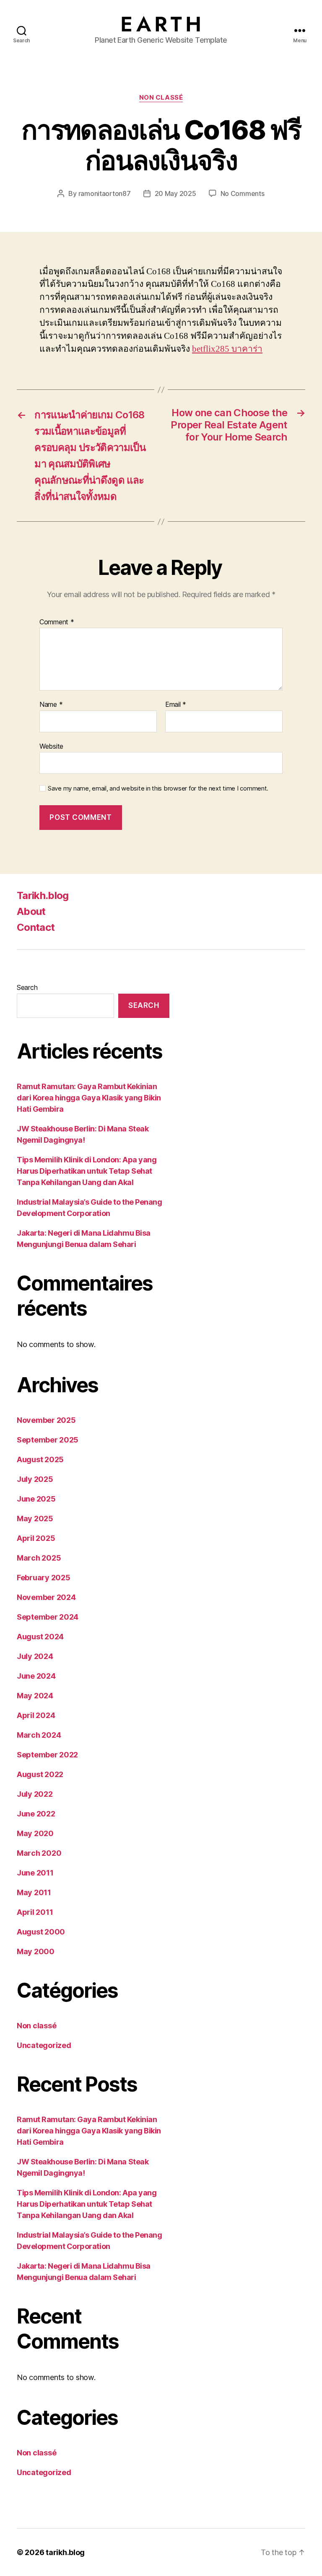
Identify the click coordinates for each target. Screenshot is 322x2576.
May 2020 (35, 1833)
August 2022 (40, 1774)
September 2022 (47, 1755)
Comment (57, 622)
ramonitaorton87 (105, 193)
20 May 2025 (175, 193)
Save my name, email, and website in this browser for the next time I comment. (158, 788)
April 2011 (35, 1912)
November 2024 (46, 1597)
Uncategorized (44, 2045)
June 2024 (36, 1676)
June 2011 (35, 1873)
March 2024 (39, 1735)
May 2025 (35, 1519)
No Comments (243, 193)
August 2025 (40, 1459)
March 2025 (39, 1558)
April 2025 (36, 1538)
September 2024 (48, 1617)
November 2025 (46, 1420)
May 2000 (36, 1951)
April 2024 (36, 1715)
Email (176, 705)
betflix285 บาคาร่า (227, 349)
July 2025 (35, 1479)
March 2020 (39, 1853)
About (31, 911)
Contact (36, 927)
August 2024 (40, 1637)
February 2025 (44, 1578)
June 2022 (36, 1814)
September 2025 (48, 1440)
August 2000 (41, 1932)
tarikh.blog (65, 2552)
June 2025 (36, 1499)
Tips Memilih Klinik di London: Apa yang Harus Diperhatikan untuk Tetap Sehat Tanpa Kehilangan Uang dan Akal (87, 1171)
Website (51, 746)
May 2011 (34, 1892)
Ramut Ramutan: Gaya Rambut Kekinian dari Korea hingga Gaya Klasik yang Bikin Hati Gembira (89, 1098)
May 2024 (35, 1696)
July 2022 (35, 1794)
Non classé (161, 98)
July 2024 (35, 1656)
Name (51, 705)
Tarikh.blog (43, 895)
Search (27, 987)
